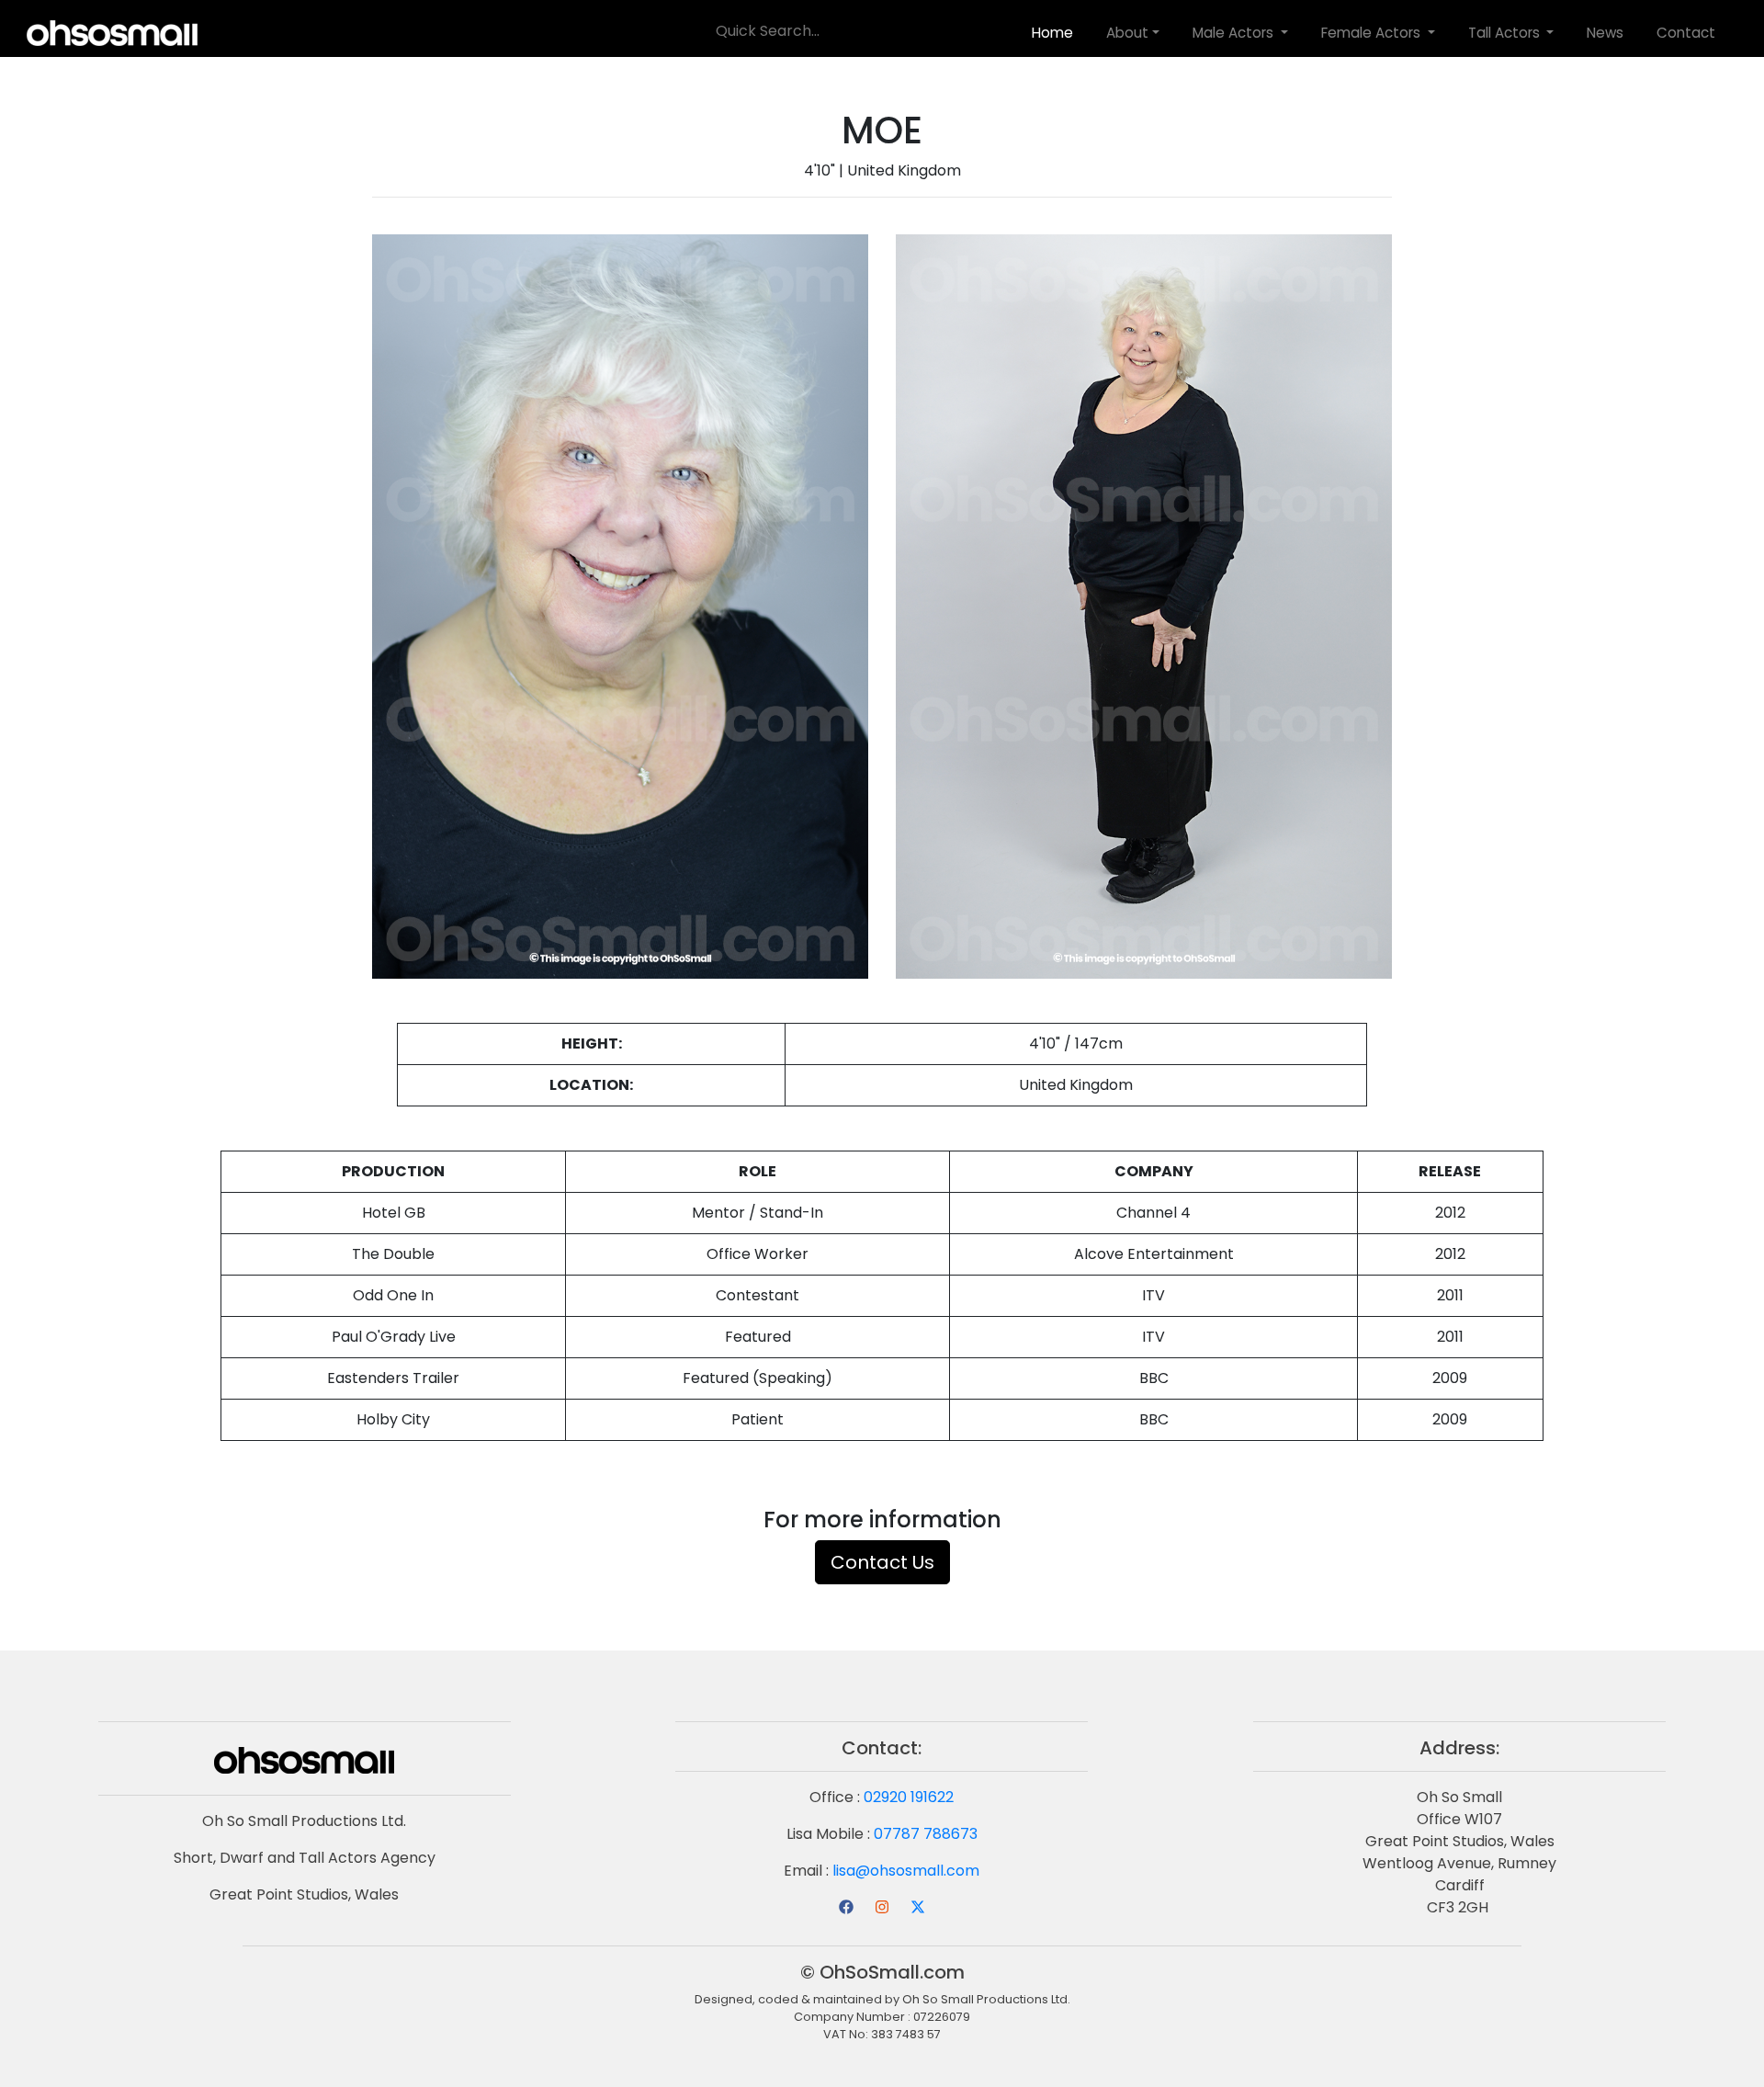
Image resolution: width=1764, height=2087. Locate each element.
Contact (1686, 32)
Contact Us (882, 1562)
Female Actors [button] (1373, 32)
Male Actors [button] (1235, 32)
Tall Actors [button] (1506, 32)
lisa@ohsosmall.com (906, 1871)
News (1605, 32)
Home (1052, 32)
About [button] (1127, 32)
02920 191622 (909, 1797)
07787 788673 (926, 1834)
